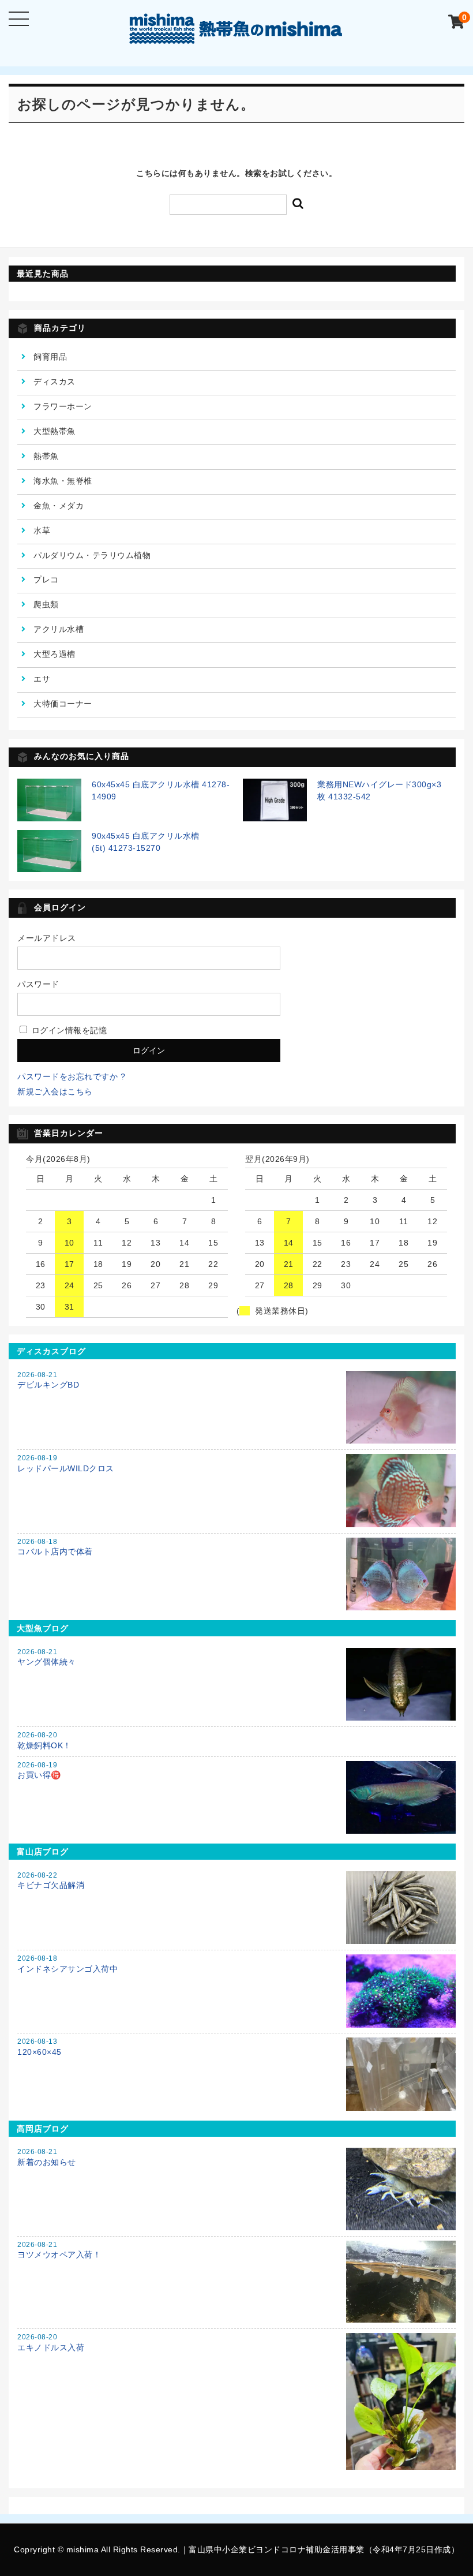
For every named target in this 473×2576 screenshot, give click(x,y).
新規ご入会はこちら (55, 1091)
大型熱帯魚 (55, 431)
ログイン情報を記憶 (68, 1030)
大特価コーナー (63, 704)
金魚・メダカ (59, 506)
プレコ (46, 579)
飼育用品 (50, 357)
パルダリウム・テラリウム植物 (92, 555)
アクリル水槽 (59, 629)
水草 (42, 530)
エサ (42, 679)
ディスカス (55, 382)
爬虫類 (46, 604)
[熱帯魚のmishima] (236, 35)
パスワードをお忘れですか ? (71, 1076)
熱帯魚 (46, 456)
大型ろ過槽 (55, 654)
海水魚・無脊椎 (63, 481)
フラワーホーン (63, 406)
